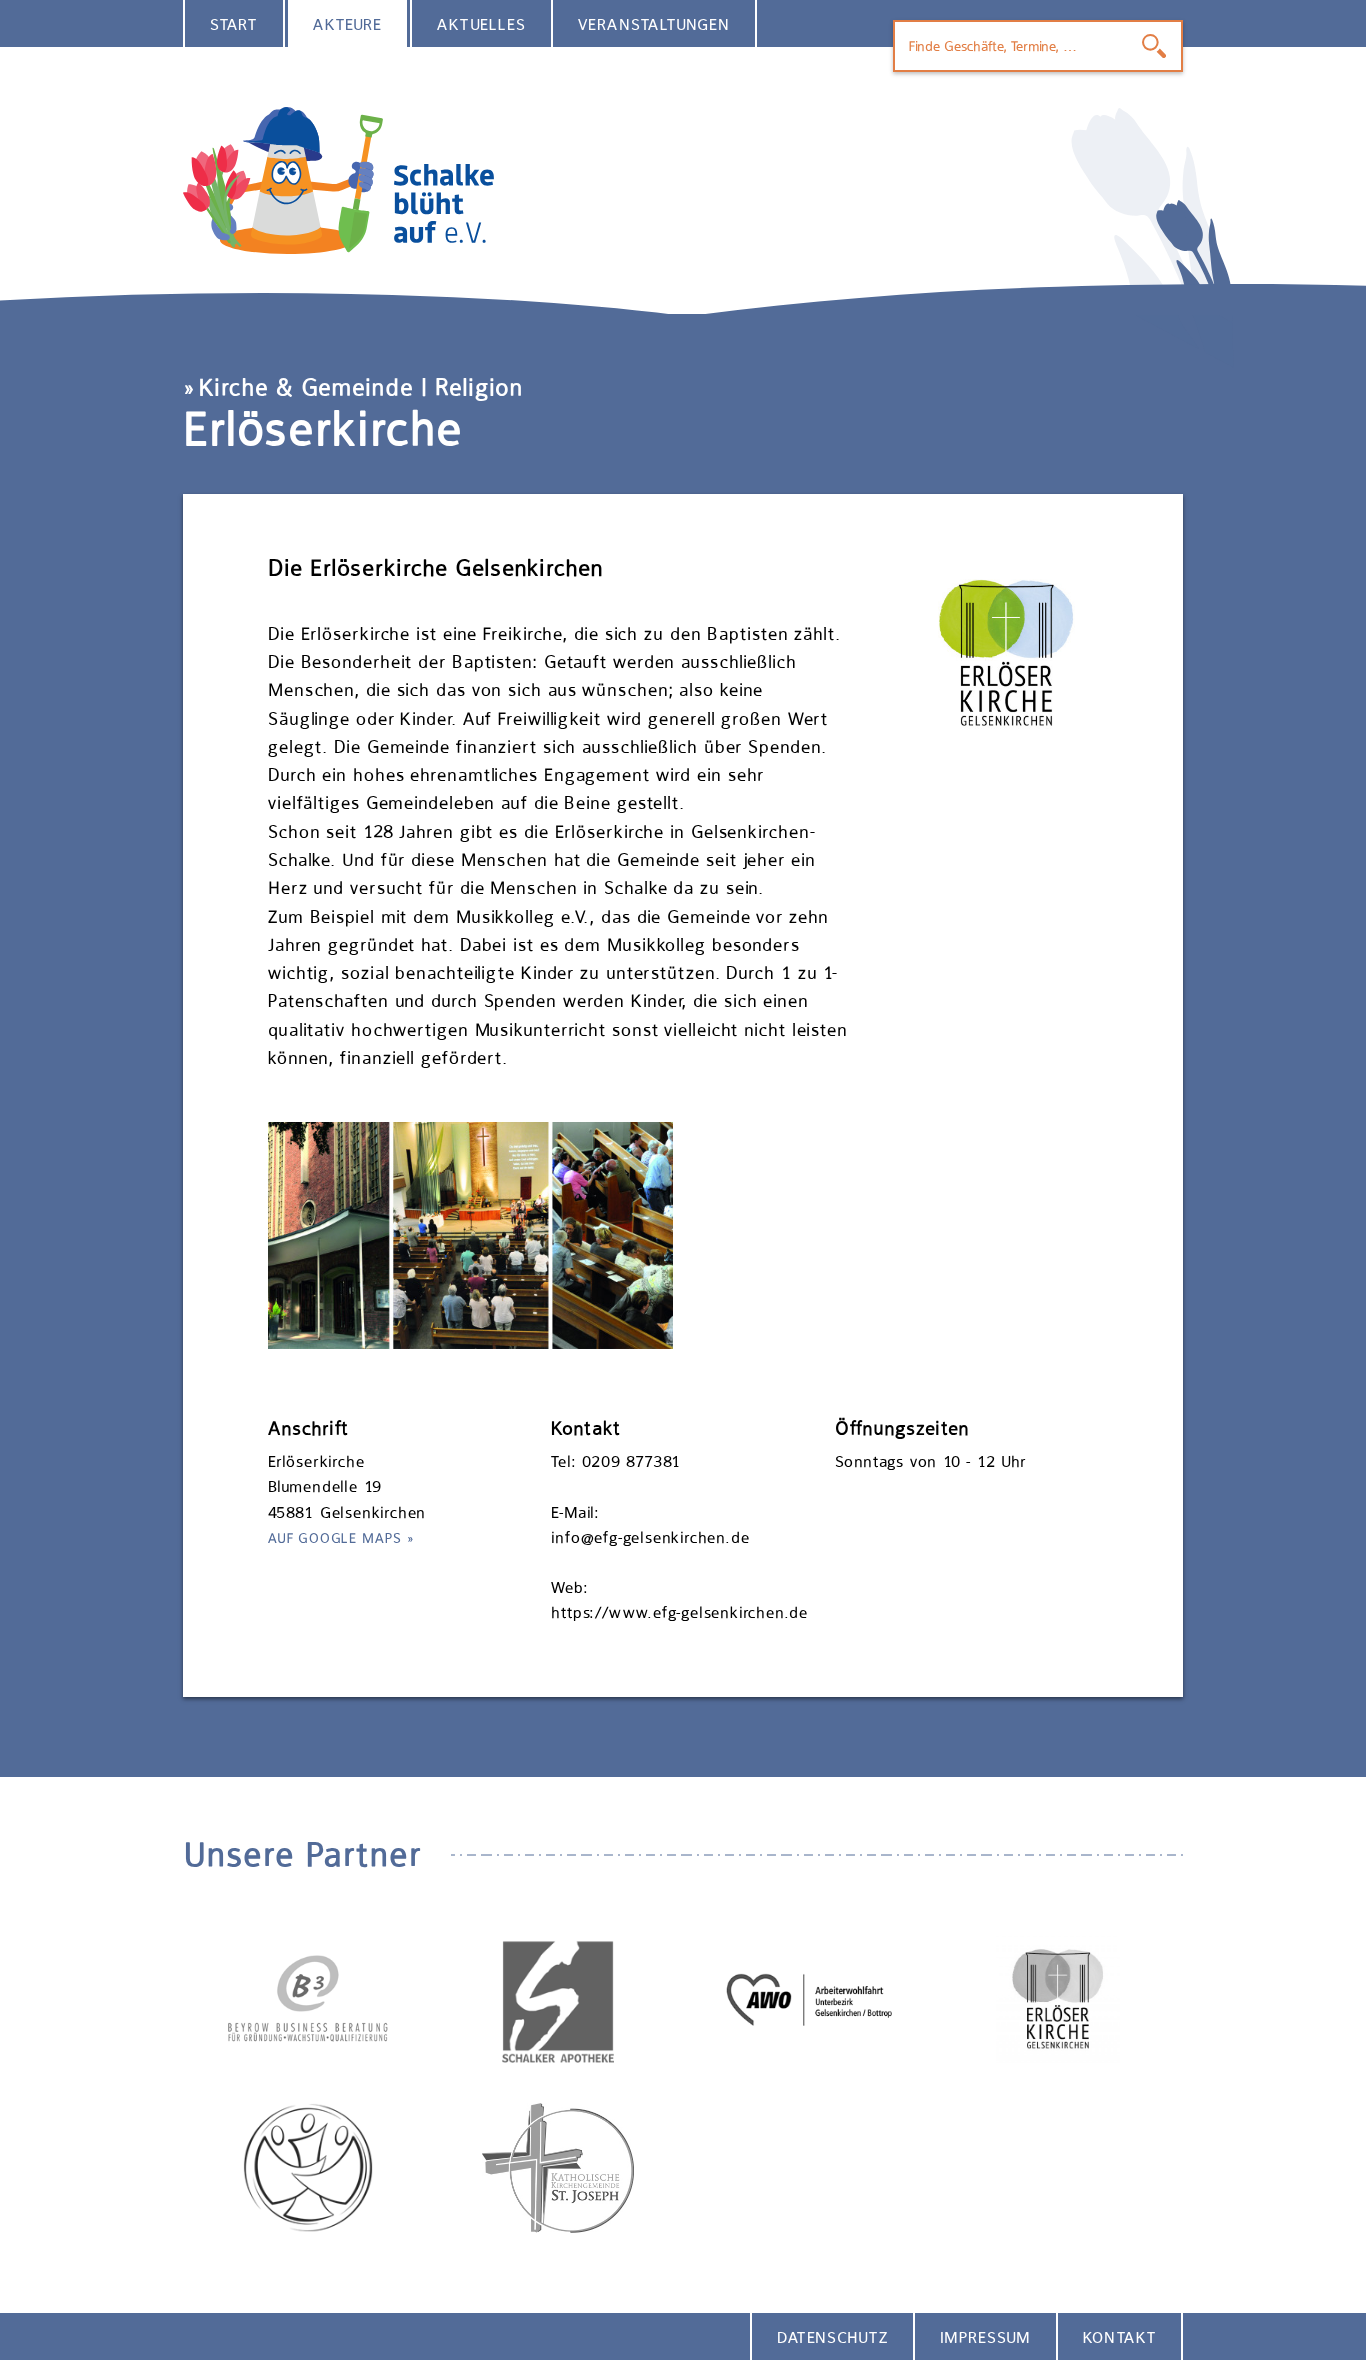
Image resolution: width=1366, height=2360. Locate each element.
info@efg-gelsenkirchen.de (650, 1537)
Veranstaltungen (654, 24)
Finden (1154, 46)
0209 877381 (631, 1461)
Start (234, 24)
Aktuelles (481, 24)
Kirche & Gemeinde (306, 387)
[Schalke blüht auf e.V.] (683, 180)
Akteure (348, 24)
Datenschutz (832, 2337)
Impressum (985, 2337)
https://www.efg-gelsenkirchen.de (679, 1612)
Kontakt (1119, 2337)
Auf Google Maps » (341, 1538)
